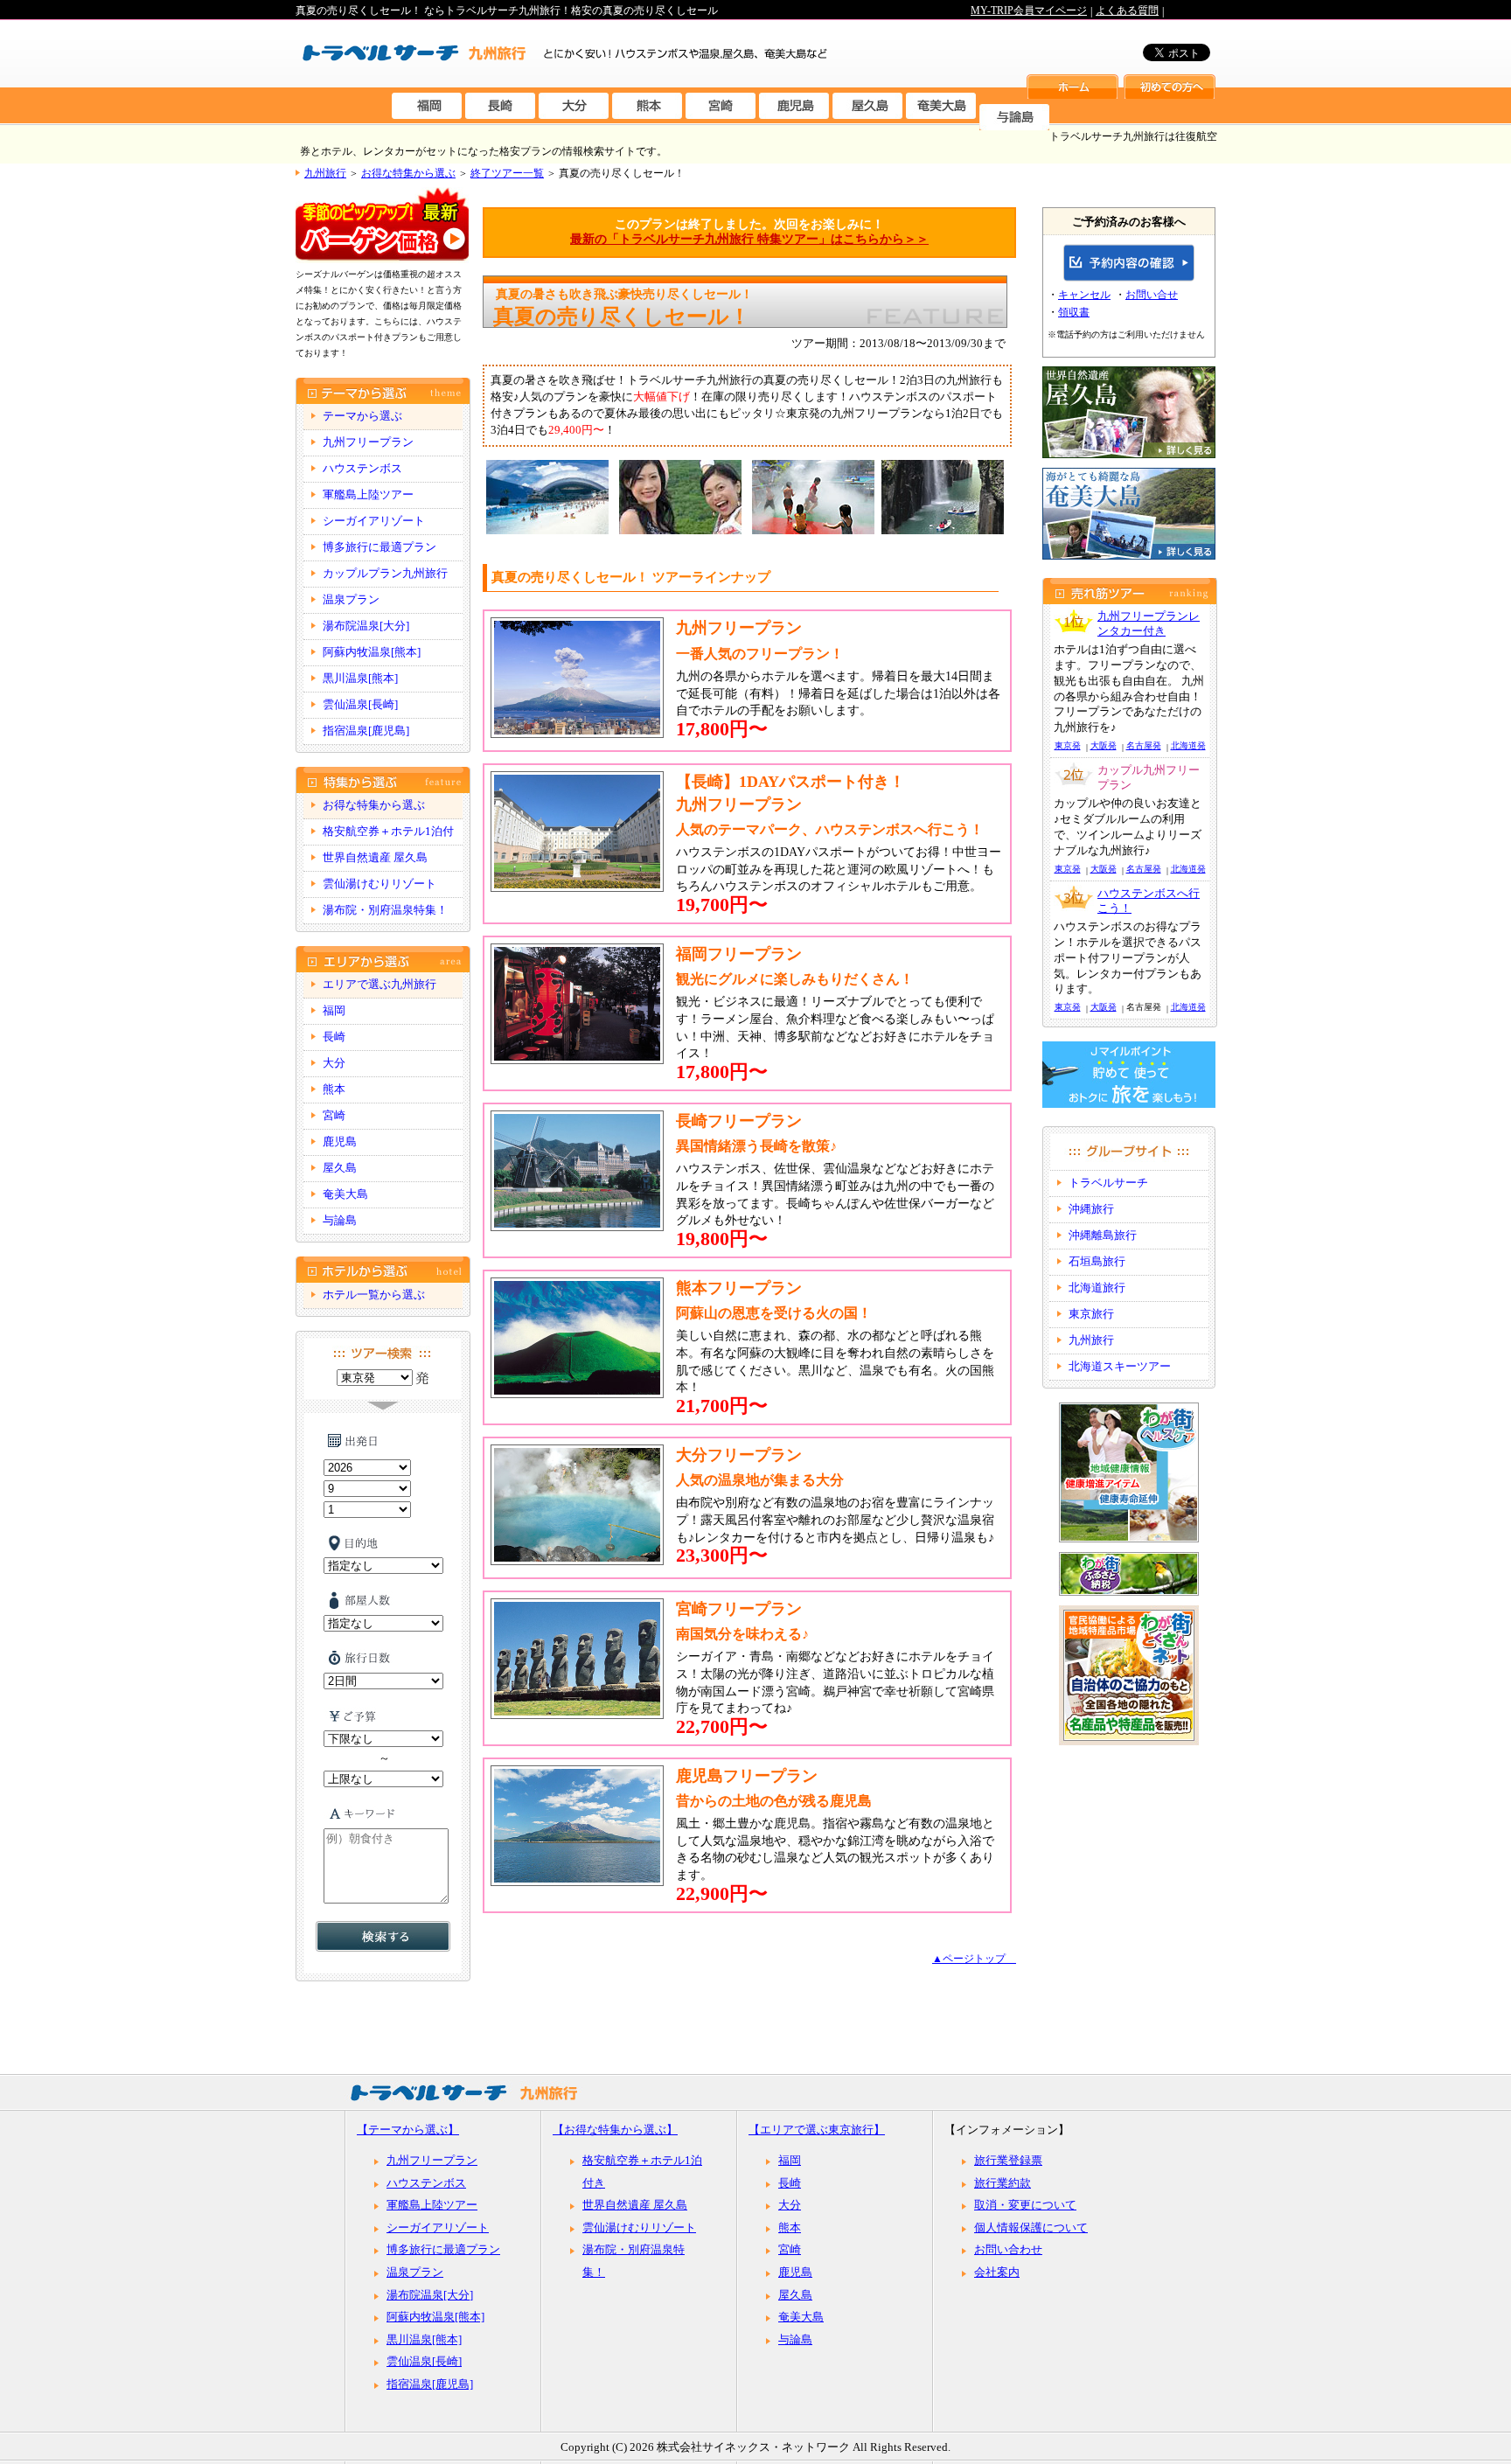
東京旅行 (1091, 1314)
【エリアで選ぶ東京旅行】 (817, 2130)
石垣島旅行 (1097, 1262)
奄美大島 (345, 1194)
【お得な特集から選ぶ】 (615, 2130)
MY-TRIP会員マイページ (1029, 10)
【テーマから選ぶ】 (408, 2130)
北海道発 (1188, 745)
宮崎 (334, 1116)
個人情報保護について (1031, 2228)
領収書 (1074, 312)
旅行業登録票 (1008, 2161)
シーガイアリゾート (374, 521)
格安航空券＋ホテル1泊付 (388, 832)
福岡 (334, 1011)
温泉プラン (351, 600)
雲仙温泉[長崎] (360, 705)
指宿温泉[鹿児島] (366, 731)
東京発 (1068, 745)
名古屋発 (1144, 745)
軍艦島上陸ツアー (368, 495)
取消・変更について (1025, 2205)
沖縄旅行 (1091, 1209)
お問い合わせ (1008, 2250)
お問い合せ (1152, 295)
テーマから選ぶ (362, 416)
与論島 (340, 1221)
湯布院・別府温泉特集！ (385, 910)
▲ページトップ (974, 1959)
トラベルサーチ (1108, 1183)
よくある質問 (1127, 10)
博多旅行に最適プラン (379, 547)
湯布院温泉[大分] (366, 626)
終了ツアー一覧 (507, 173)
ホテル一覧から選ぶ (374, 1295)
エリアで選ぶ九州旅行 (379, 985)
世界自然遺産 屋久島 (375, 858)
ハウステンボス (362, 469)
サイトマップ (1002, 25)
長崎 (334, 1037)
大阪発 (1104, 745)
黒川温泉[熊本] (360, 679)
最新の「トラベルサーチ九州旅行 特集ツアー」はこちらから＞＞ (749, 239)
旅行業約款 (1003, 2183)
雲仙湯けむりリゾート (379, 884)
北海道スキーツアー (1120, 1367)
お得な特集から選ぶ (408, 173)
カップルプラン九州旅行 (385, 574)
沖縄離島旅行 (1103, 1235)
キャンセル (1084, 295)
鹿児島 (340, 1142)
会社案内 (997, 2273)
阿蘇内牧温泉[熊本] (372, 652)
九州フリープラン (368, 442)
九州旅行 (325, 173)
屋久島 (340, 1168)
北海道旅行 (1097, 1288)
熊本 (334, 1089)
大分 (334, 1063)
